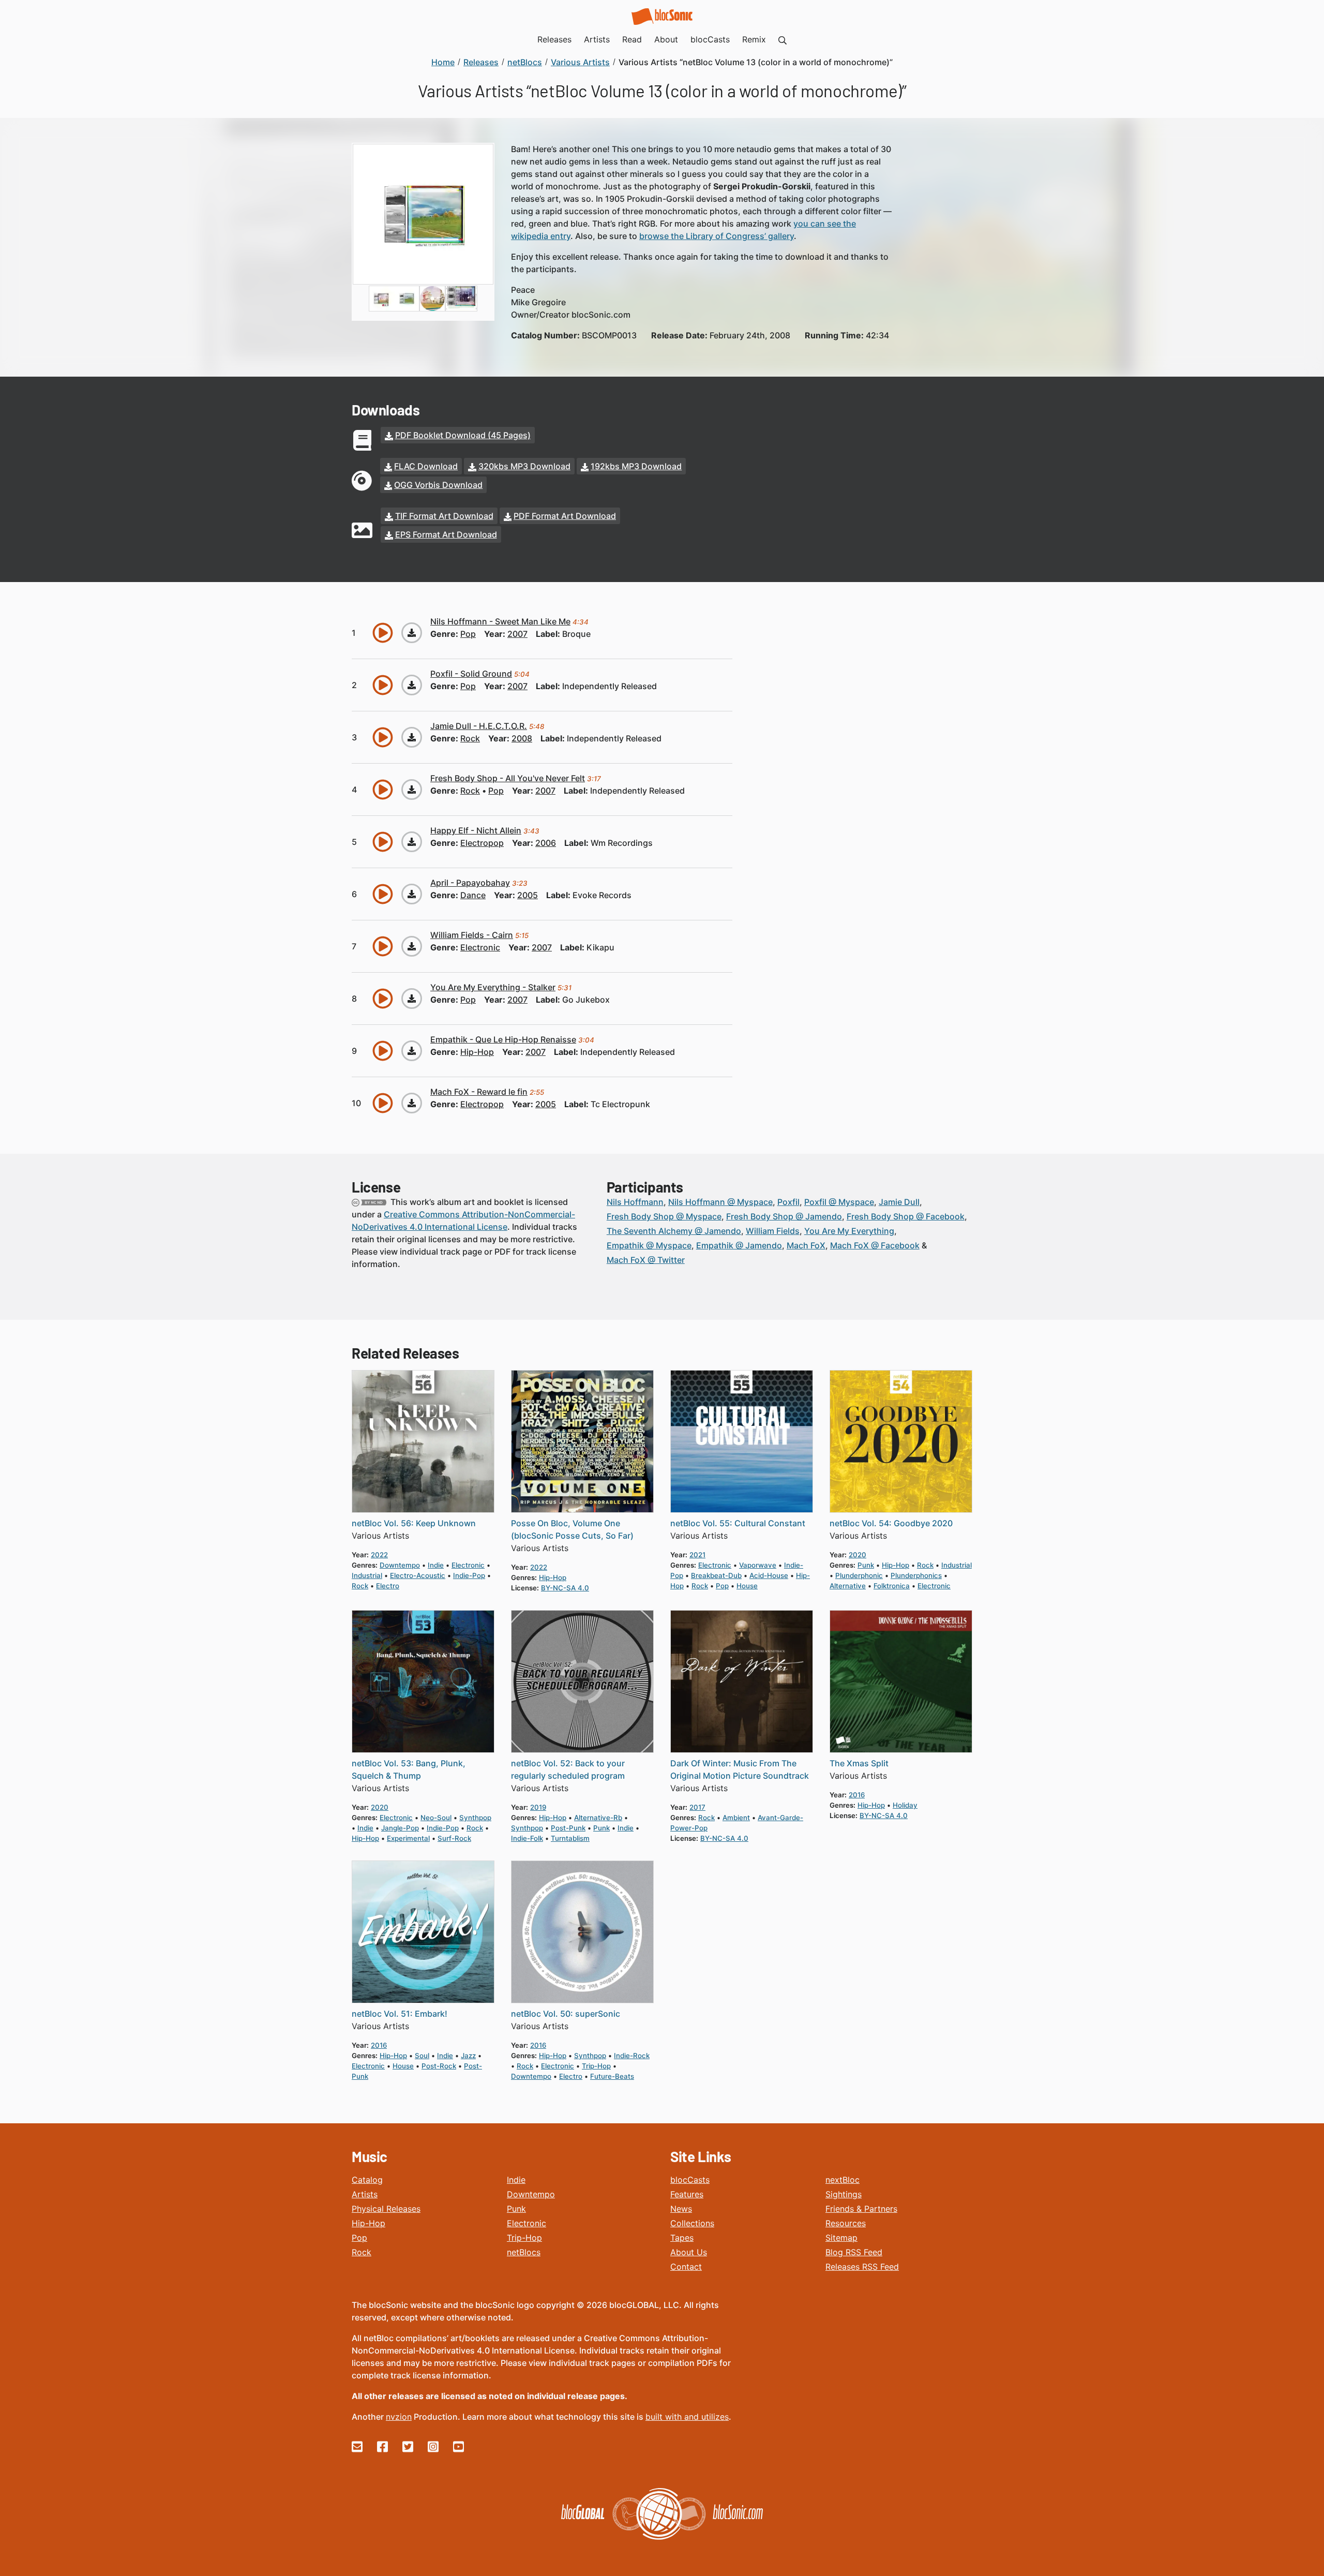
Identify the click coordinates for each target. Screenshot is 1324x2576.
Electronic (526, 2223)
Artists (365, 2194)
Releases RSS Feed (862, 2267)
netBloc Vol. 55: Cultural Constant (738, 1523)
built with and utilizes (687, 2417)
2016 (857, 1795)
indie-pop (469, 1575)
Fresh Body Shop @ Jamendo (784, 1216)
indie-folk (527, 1838)
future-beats (612, 2076)
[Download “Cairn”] (412, 946)
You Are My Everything (849, 1231)
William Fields (773, 1231)
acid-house (769, 1575)
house (747, 1586)
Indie (516, 2180)
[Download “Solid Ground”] (412, 685)
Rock (362, 2252)
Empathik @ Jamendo (739, 1245)
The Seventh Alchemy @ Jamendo (674, 1231)
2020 (857, 1555)
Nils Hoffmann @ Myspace (720, 1202)
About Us (689, 2252)
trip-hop (596, 2066)
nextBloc (842, 2180)
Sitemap (841, 2238)
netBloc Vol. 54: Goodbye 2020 (891, 1523)
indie (436, 1565)
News (681, 2209)
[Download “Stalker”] (412, 999)
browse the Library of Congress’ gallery (717, 236)
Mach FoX (806, 1245)
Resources (846, 2223)
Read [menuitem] (632, 39)
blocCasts (690, 2180)
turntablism (570, 1838)
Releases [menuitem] (554, 39)
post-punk (568, 1828)
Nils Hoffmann (635, 1202)
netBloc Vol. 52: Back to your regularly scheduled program (568, 1769)
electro (388, 1586)
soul (422, 2056)
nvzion (399, 2417)
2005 (528, 895)
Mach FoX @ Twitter (646, 1260)
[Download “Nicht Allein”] (412, 842)
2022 (379, 1555)
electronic (480, 947)
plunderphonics (916, 1575)
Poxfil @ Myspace (839, 1202)
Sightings (844, 2194)
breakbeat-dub (716, 1575)
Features (687, 2194)
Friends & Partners (861, 2209)
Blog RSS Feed (854, 2252)
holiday (905, 1805)
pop (468, 634)
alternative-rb (598, 1818)
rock (470, 738)
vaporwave (758, 1565)
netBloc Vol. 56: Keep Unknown (414, 1523)
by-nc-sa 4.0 (565, 1588)
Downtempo (531, 2194)
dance (473, 895)
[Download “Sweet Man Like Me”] (412, 633)
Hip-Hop (368, 2223)
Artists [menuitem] (597, 39)
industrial (367, 1575)
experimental (408, 1838)
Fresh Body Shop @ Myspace (664, 1216)
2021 (697, 1555)
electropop (482, 843)
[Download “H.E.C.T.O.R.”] (412, 737)
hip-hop (477, 1052)
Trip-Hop (524, 2238)
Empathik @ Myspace (649, 1245)
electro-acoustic (418, 1575)
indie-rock (632, 2056)
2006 (546, 843)
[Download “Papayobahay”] (412, 894)
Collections (692, 2223)
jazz (468, 2056)
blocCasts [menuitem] (710, 39)
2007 (517, 634)
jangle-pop (400, 1828)
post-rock (439, 2066)
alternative (848, 1586)
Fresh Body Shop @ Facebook (906, 1216)
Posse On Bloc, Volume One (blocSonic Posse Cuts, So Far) (572, 1529)
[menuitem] (783, 39)
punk (866, 1565)
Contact (686, 2267)
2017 (697, 1807)
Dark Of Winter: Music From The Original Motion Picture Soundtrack (740, 1769)
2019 (538, 1807)
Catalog (367, 2180)
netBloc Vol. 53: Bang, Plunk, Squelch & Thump (409, 1769)
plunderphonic (859, 1575)
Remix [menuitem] (754, 39)
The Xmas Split (859, 1763)
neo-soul (436, 1818)
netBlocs (524, 2252)
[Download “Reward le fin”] (412, 1103)
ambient (736, 1818)
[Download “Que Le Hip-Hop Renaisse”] (412, 1051)
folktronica (892, 1586)
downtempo (400, 1565)
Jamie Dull (899, 1202)
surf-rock (454, 1838)
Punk (516, 2209)
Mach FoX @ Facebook (875, 1245)
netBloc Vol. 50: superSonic (566, 2014)
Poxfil (788, 1202)
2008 (522, 738)
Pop (359, 2238)
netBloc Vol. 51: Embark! (400, 2014)
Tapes (682, 2238)
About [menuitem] (666, 39)
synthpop (475, 1818)
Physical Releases (386, 2209)
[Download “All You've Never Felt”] (412, 790)
